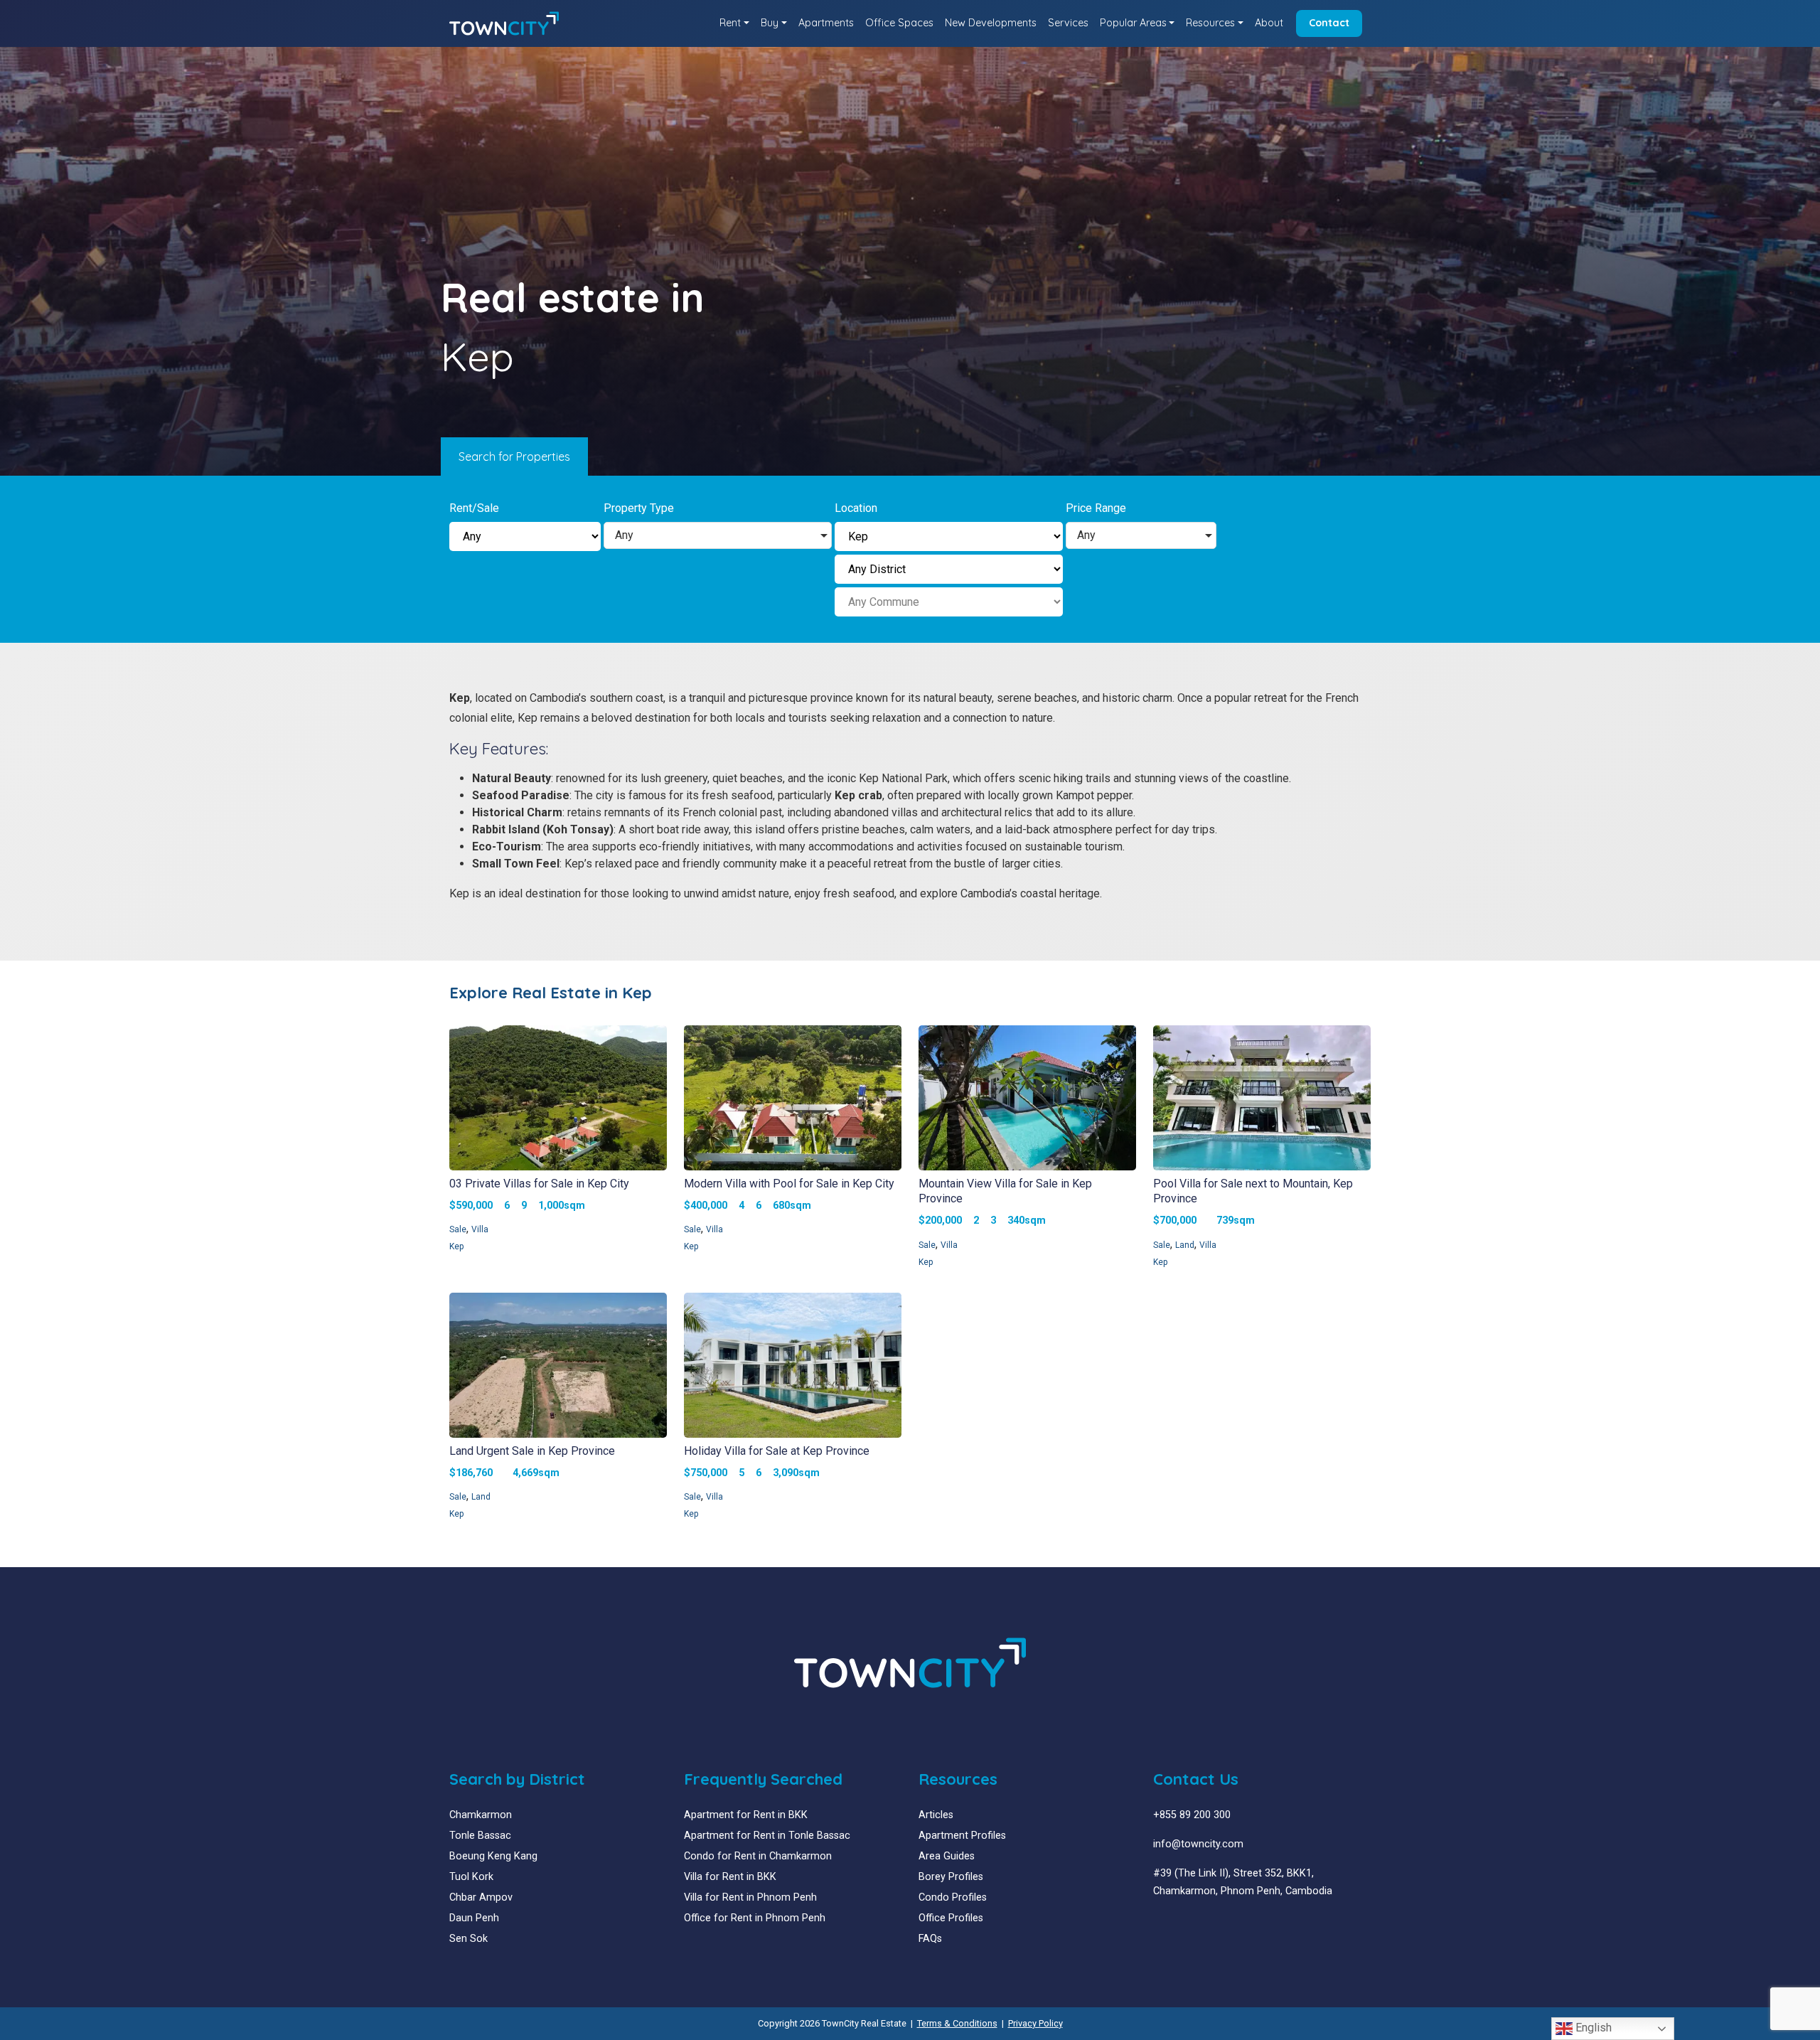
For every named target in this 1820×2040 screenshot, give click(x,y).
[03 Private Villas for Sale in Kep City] (558, 1100)
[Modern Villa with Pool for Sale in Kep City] (793, 1100)
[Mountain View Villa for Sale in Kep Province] (1027, 1100)
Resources (1210, 23)
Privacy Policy (1035, 2023)
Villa (480, 1229)
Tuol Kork (471, 1877)
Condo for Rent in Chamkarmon (758, 1856)
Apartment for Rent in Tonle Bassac (767, 1836)
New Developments (991, 23)
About (1269, 23)
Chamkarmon (481, 1815)
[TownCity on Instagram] (1190, 1926)
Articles (936, 1815)
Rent (730, 23)
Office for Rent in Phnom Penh (755, 1918)
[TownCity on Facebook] (1158, 1926)
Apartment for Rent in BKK (746, 1815)
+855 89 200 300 (1192, 1815)
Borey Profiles (951, 1877)
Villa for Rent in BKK (730, 1877)
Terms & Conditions (957, 2023)
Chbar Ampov (481, 1897)
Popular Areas (1133, 23)
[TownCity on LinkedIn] (1169, 1926)
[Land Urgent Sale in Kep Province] (558, 1367)
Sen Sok (469, 1939)
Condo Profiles (953, 1897)
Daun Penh (474, 1918)
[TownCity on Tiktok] (1212, 1926)
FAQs (930, 1939)
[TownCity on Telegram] (1201, 1926)
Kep (456, 1246)
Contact (1329, 23)
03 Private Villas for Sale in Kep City (539, 1184)
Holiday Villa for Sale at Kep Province (777, 1451)
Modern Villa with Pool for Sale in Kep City (789, 1184)
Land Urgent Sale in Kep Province (532, 1451)
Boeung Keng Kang (493, 1856)
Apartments (826, 23)
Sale (458, 1229)
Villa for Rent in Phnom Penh (750, 1897)
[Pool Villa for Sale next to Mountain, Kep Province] (1262, 1100)
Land (1185, 1245)
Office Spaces (899, 23)
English (1592, 2028)
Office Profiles (951, 1918)
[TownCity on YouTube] (1180, 1926)
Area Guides (947, 1856)
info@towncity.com (1198, 1844)
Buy (770, 23)
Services (1068, 23)
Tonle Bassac (480, 1836)
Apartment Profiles (962, 1836)
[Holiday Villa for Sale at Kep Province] (793, 1367)
